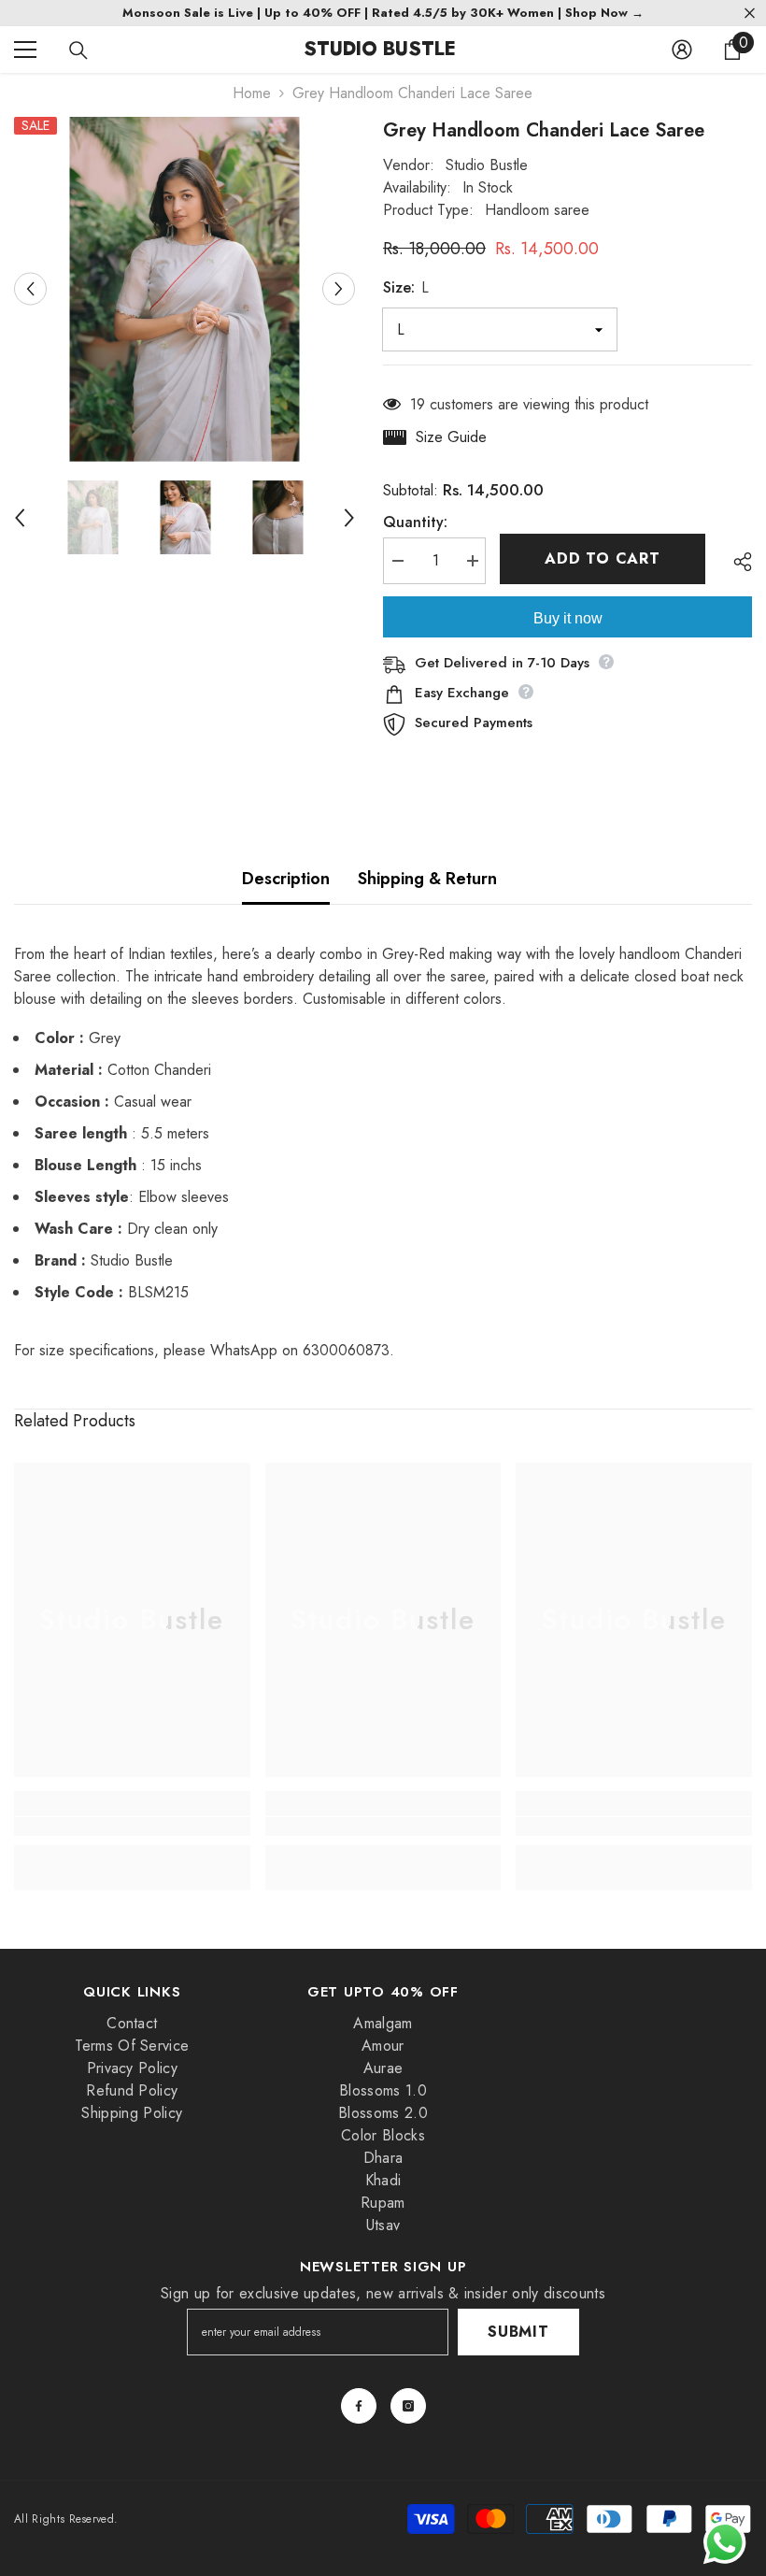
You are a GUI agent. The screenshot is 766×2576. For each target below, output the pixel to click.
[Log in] (682, 50)
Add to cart (603, 558)
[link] (132, 1826)
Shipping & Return (427, 879)
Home (252, 93)
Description (286, 879)
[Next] (339, 289)
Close (750, 14)
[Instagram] (408, 2406)
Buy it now (568, 618)
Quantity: (415, 522)
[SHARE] (736, 562)
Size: (406, 287)
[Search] (78, 50)
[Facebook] (359, 2406)
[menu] (25, 50)
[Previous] (30, 289)
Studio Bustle (487, 165)
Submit (518, 2332)
